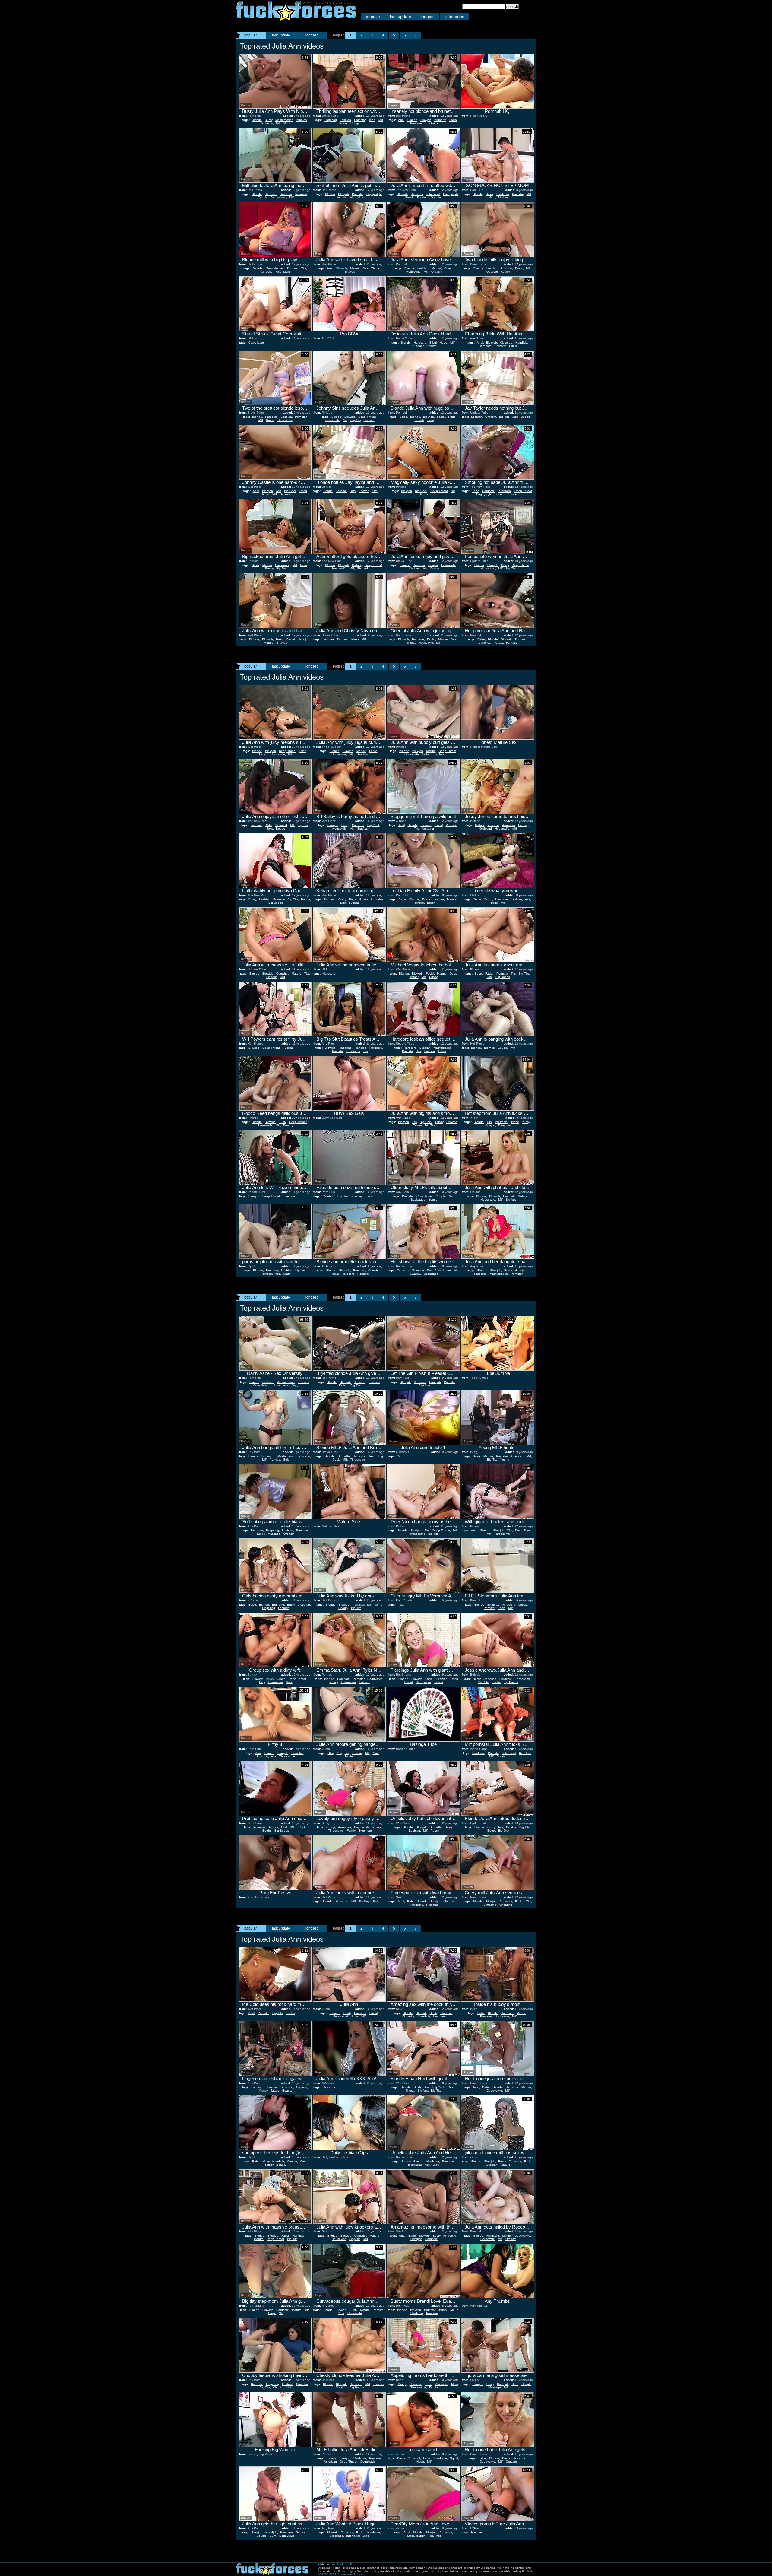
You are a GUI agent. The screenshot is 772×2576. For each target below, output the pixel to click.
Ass (278, 491)
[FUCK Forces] (296, 19)
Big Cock (290, 491)
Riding (377, 1901)
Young (433, 1199)
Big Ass (285, 494)
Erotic (519, 268)
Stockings (431, 123)
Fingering (330, 120)
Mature (355, 268)
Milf (278, 123)
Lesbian (345, 120)
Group (281, 1679)
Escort (370, 1196)
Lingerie (341, 197)
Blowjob (426, 120)
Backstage (418, 1199)
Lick (515, 417)
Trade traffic (345, 2564)
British (431, 903)
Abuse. (358, 2574)
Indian (401, 1605)
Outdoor (492, 272)
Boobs (525, 417)
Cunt (303, 2161)
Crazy (499, 643)
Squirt (454, 2458)
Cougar (356, 123)
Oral (375, 491)
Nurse (270, 420)
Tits (304, 268)
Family (351, 1830)
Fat (347, 1753)
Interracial (433, 194)
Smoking (514, 494)
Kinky (355, 639)
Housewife (413, 272)
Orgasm (437, 272)
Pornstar (267, 123)
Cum (430, 420)
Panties (275, 1459)
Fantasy (512, 643)
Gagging (437, 197)
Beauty (419, 420)
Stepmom (365, 1830)
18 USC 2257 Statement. (335, 2574)
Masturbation (284, 120)
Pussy (343, 123)
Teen (372, 120)
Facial (453, 120)
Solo (286, 1459)
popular (373, 17)
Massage (274, 1534)
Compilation (257, 343)
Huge (443, 343)
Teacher (378, 2384)
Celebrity (329, 1196)
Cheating (506, 1905)
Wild (293, 1827)
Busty (269, 120)
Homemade (281, 1385)
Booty (491, 1830)
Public (513, 346)
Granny (357, 1753)
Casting (358, 1196)
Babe (403, 417)
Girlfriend (281, 825)
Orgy (295, 1385)
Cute (448, 268)
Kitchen (414, 568)
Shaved (350, 272)
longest (428, 17)
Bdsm (488, 899)
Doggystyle (278, 197)
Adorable (377, 899)
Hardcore (286, 194)
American (486, 643)
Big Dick (504, 1830)
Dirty (353, 491)
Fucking (422, 197)
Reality (505, 272)
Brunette (440, 120)
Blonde (257, 120)
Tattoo (426, 754)
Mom (287, 123)
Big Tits (356, 420)
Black (515, 1122)
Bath (515, 2384)
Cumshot (358, 825)
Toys (270, 828)
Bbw (331, 1753)
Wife (289, 1682)
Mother (503, 197)
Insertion (289, 1196)
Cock (302, 1827)
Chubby (278, 2387)
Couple (263, 197)
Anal (401, 120)
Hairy (266, 2161)
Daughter (505, 1125)
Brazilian (343, 1196)
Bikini (433, 343)
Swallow (362, 754)
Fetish (410, 197)
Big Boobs (276, 903)
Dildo (303, 751)
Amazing (428, 828)
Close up (506, 343)
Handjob (271, 194)
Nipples (302, 120)
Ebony (406, 2161)
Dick (343, 903)
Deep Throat (372, 268)
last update (400, 17)
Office (442, 1051)
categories (454, 17)
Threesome (285, 420)
